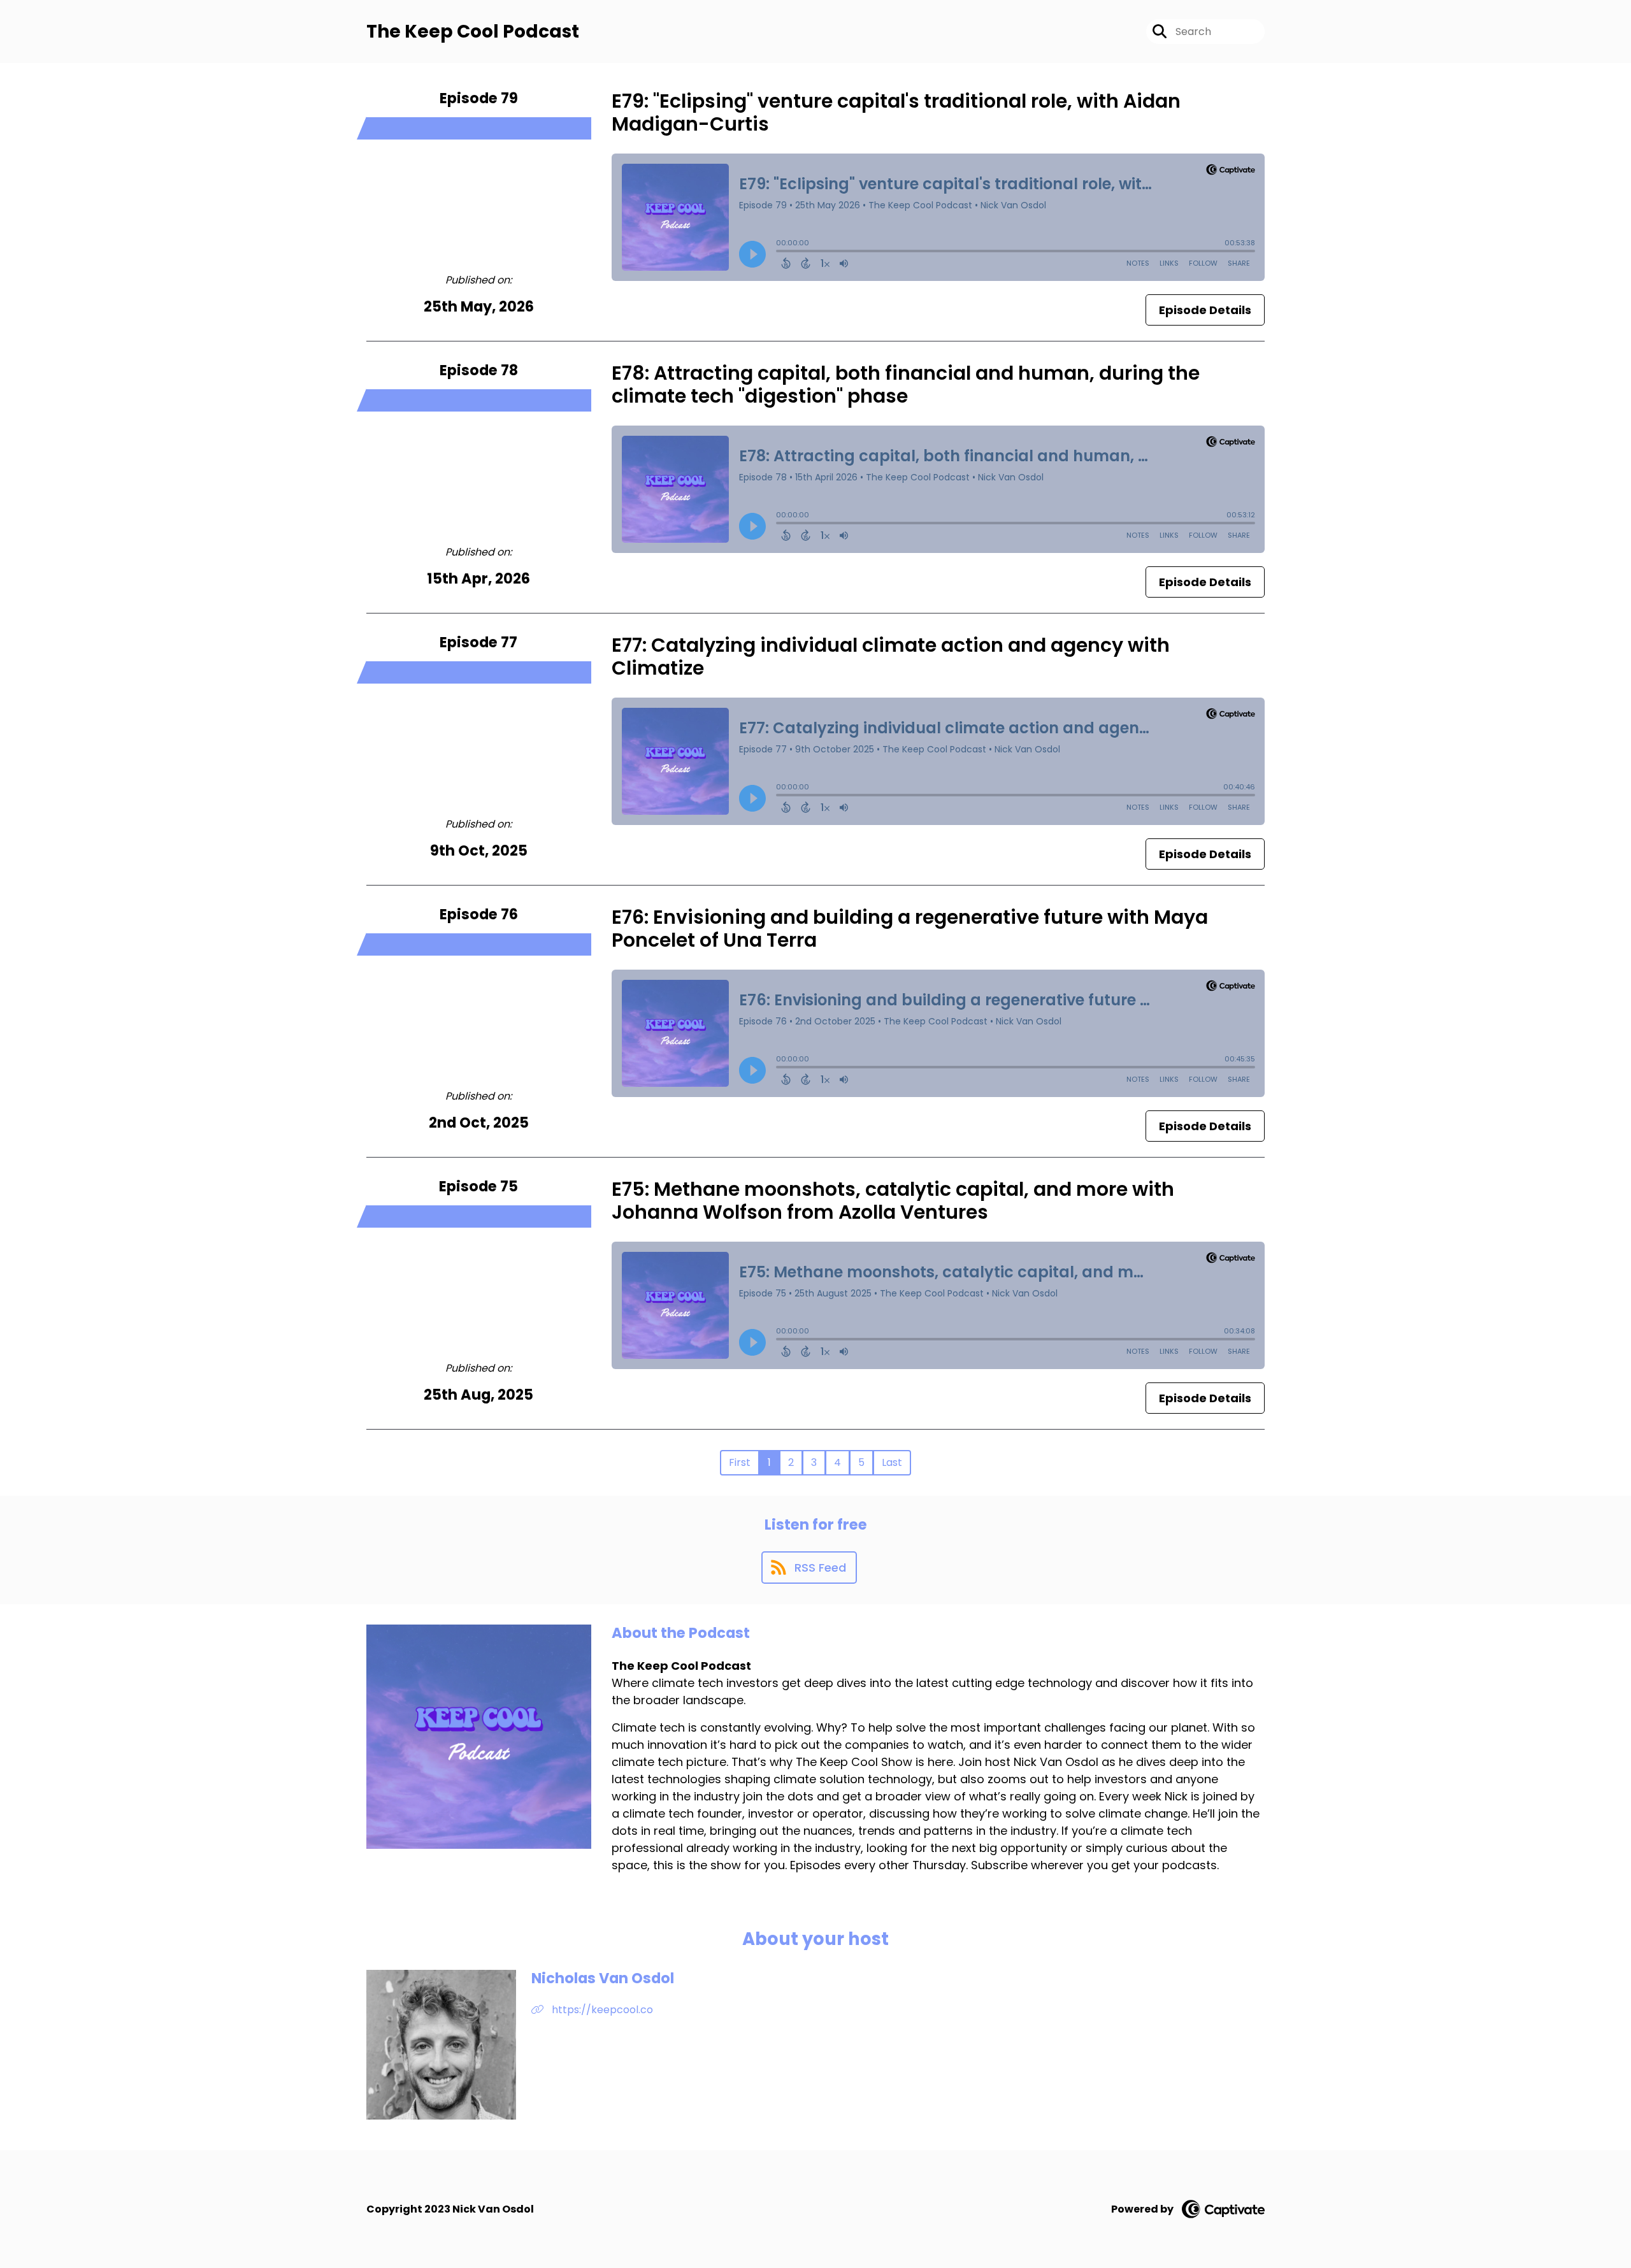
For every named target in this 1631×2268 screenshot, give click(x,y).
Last (892, 1462)
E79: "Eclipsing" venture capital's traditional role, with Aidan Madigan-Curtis (896, 112)
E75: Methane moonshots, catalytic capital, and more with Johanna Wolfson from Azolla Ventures (893, 1201)
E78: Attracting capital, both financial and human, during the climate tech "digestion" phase (906, 384)
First (740, 1462)
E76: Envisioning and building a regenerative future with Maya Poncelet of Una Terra (910, 929)
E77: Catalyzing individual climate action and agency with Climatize (891, 657)
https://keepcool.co (601, 2010)
